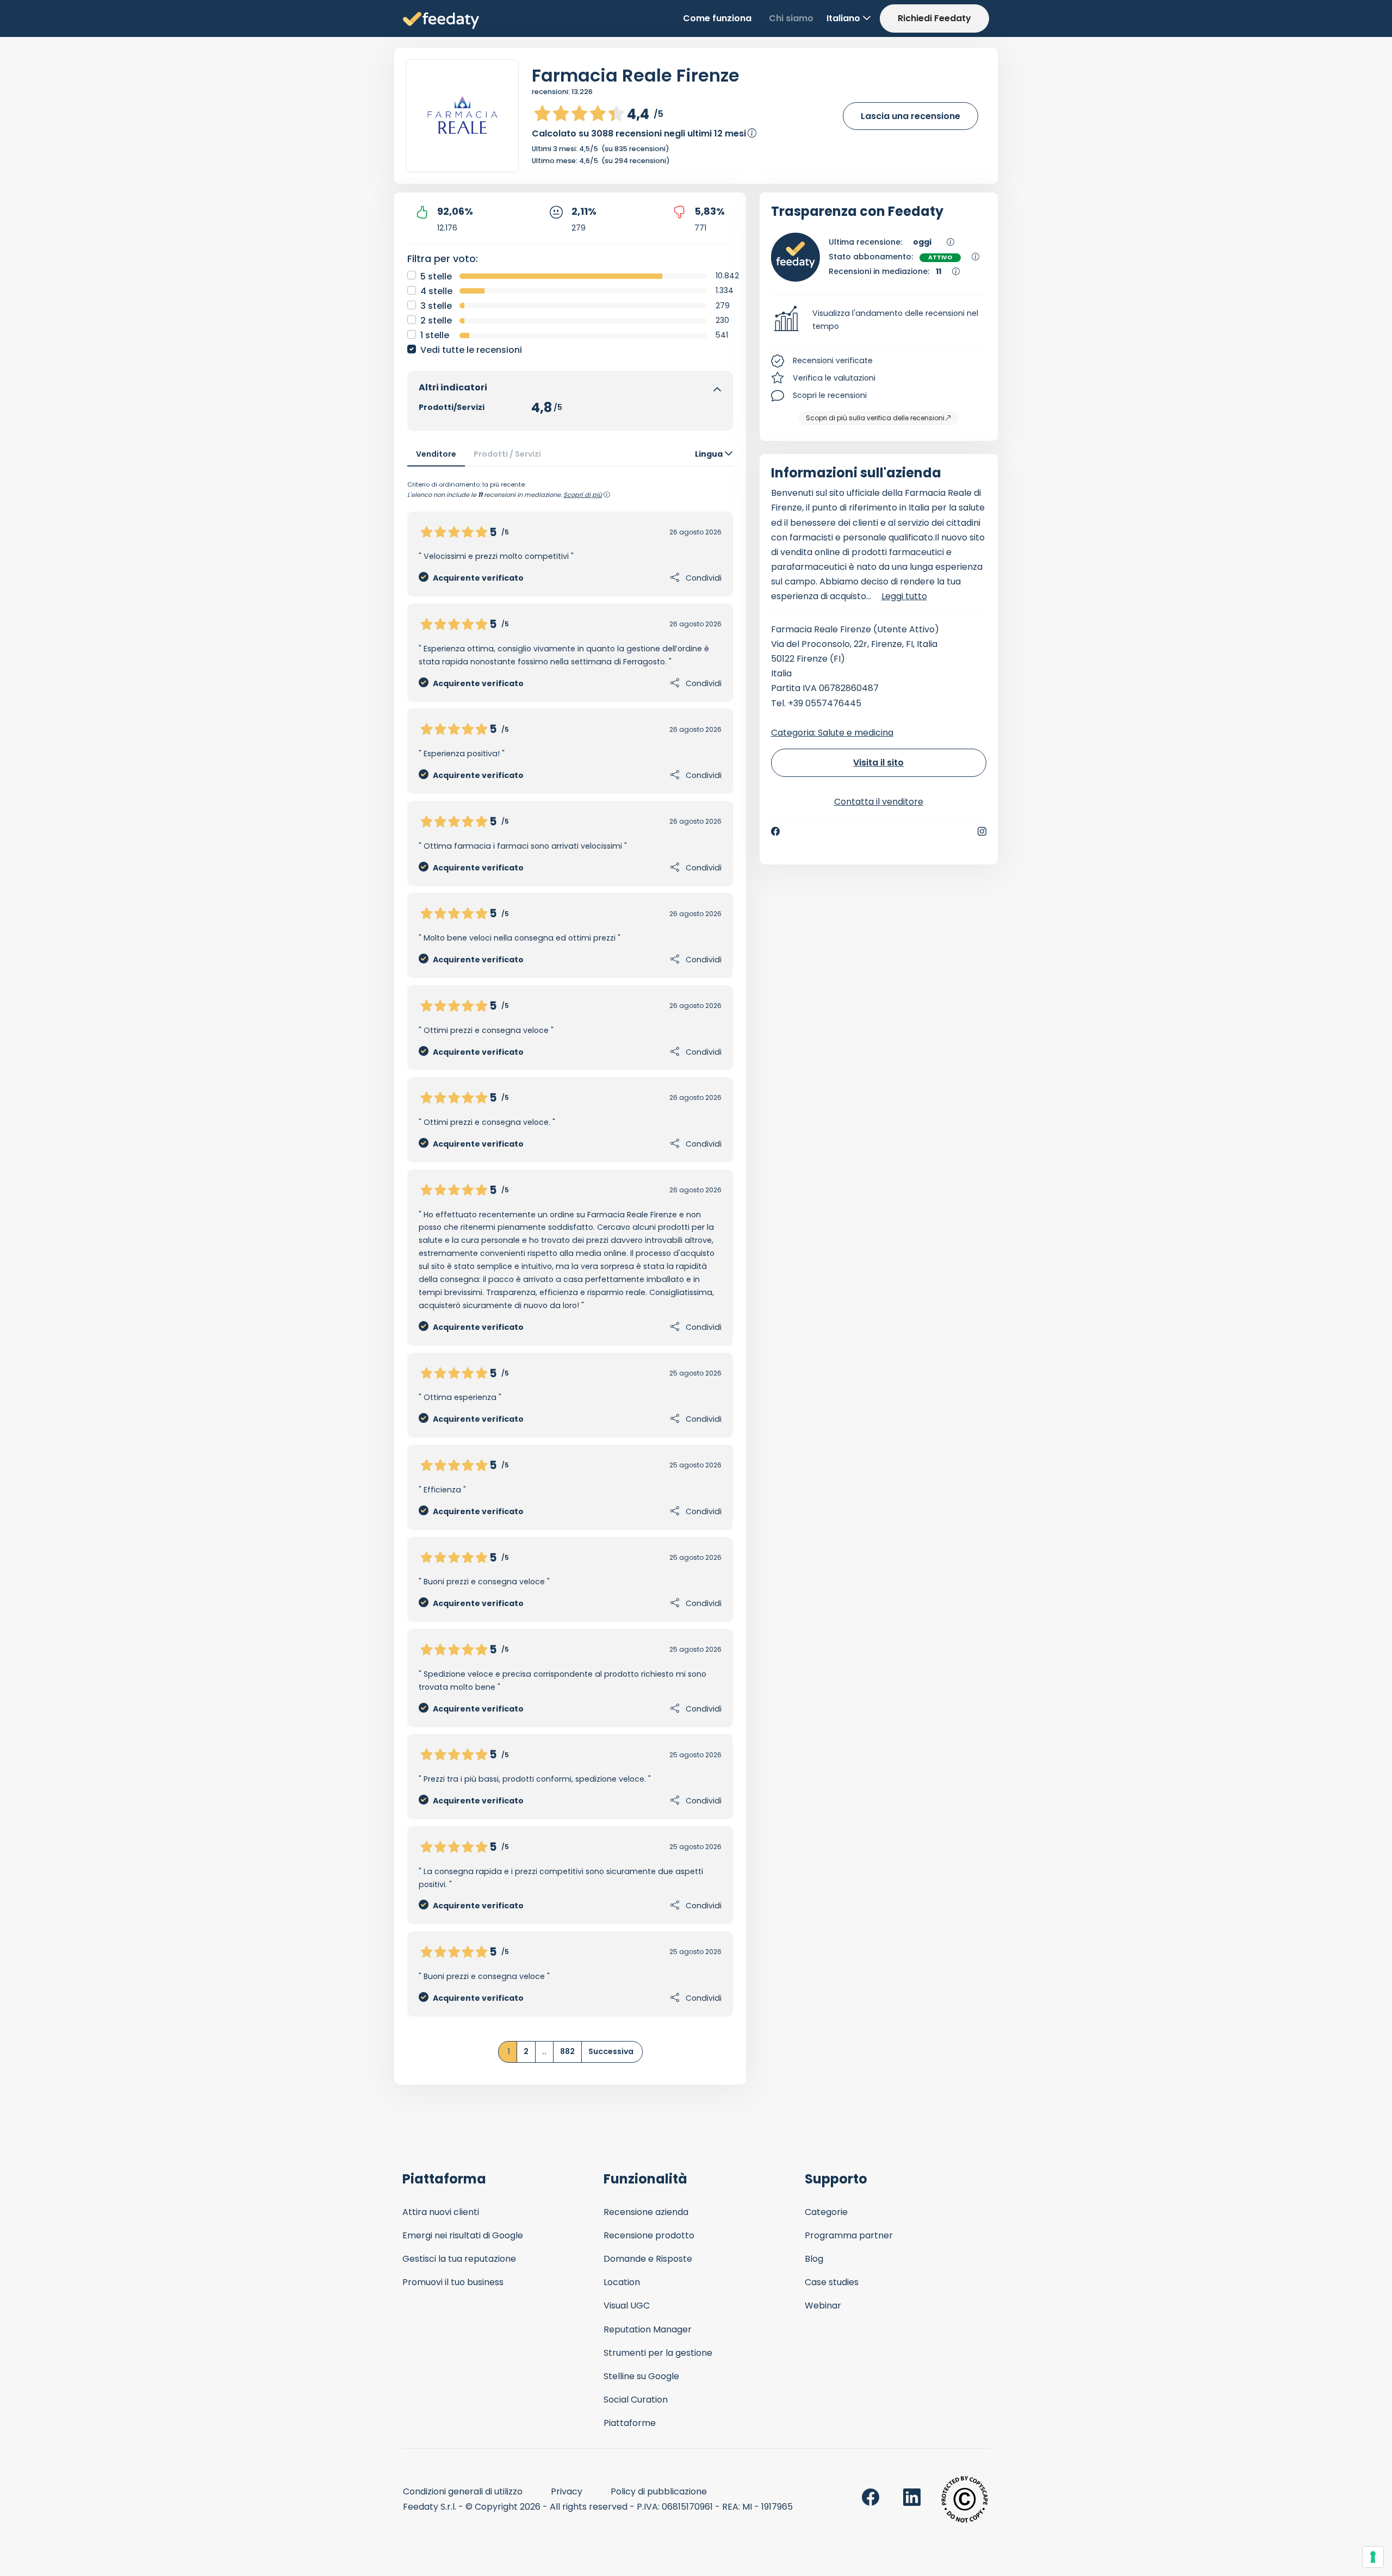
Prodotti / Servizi (507, 454)
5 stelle (436, 276)
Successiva (611, 2051)
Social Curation (636, 2400)
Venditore (436, 454)
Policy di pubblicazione (659, 2491)
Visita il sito (878, 763)
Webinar (823, 2306)
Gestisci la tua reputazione (459, 2259)
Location (622, 2282)
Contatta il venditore (879, 802)
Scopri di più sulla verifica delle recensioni (875, 418)
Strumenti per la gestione (658, 2353)
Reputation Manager (648, 2329)
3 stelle (436, 306)
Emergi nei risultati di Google (463, 2235)
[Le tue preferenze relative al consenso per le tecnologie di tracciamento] (1373, 2557)
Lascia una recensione (911, 116)
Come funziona (717, 18)
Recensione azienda (646, 2212)
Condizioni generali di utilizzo (463, 2491)
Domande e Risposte (648, 2259)
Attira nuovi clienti (441, 2212)
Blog (814, 2259)
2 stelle (436, 321)
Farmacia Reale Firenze (636, 75)
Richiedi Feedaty (934, 18)
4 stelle (436, 291)
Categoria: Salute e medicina (832, 733)
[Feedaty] (441, 21)
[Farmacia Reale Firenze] (462, 116)
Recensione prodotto (649, 2235)
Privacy (567, 2491)
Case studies (832, 2282)
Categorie (826, 2212)
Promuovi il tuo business (453, 2282)
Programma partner (849, 2235)
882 (567, 2051)
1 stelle (435, 335)
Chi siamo (791, 18)
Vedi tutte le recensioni (471, 350)
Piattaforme (630, 2423)
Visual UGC (627, 2306)
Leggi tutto (904, 596)
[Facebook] (775, 831)
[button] (879, 320)
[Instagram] (982, 831)
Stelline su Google (641, 2376)
